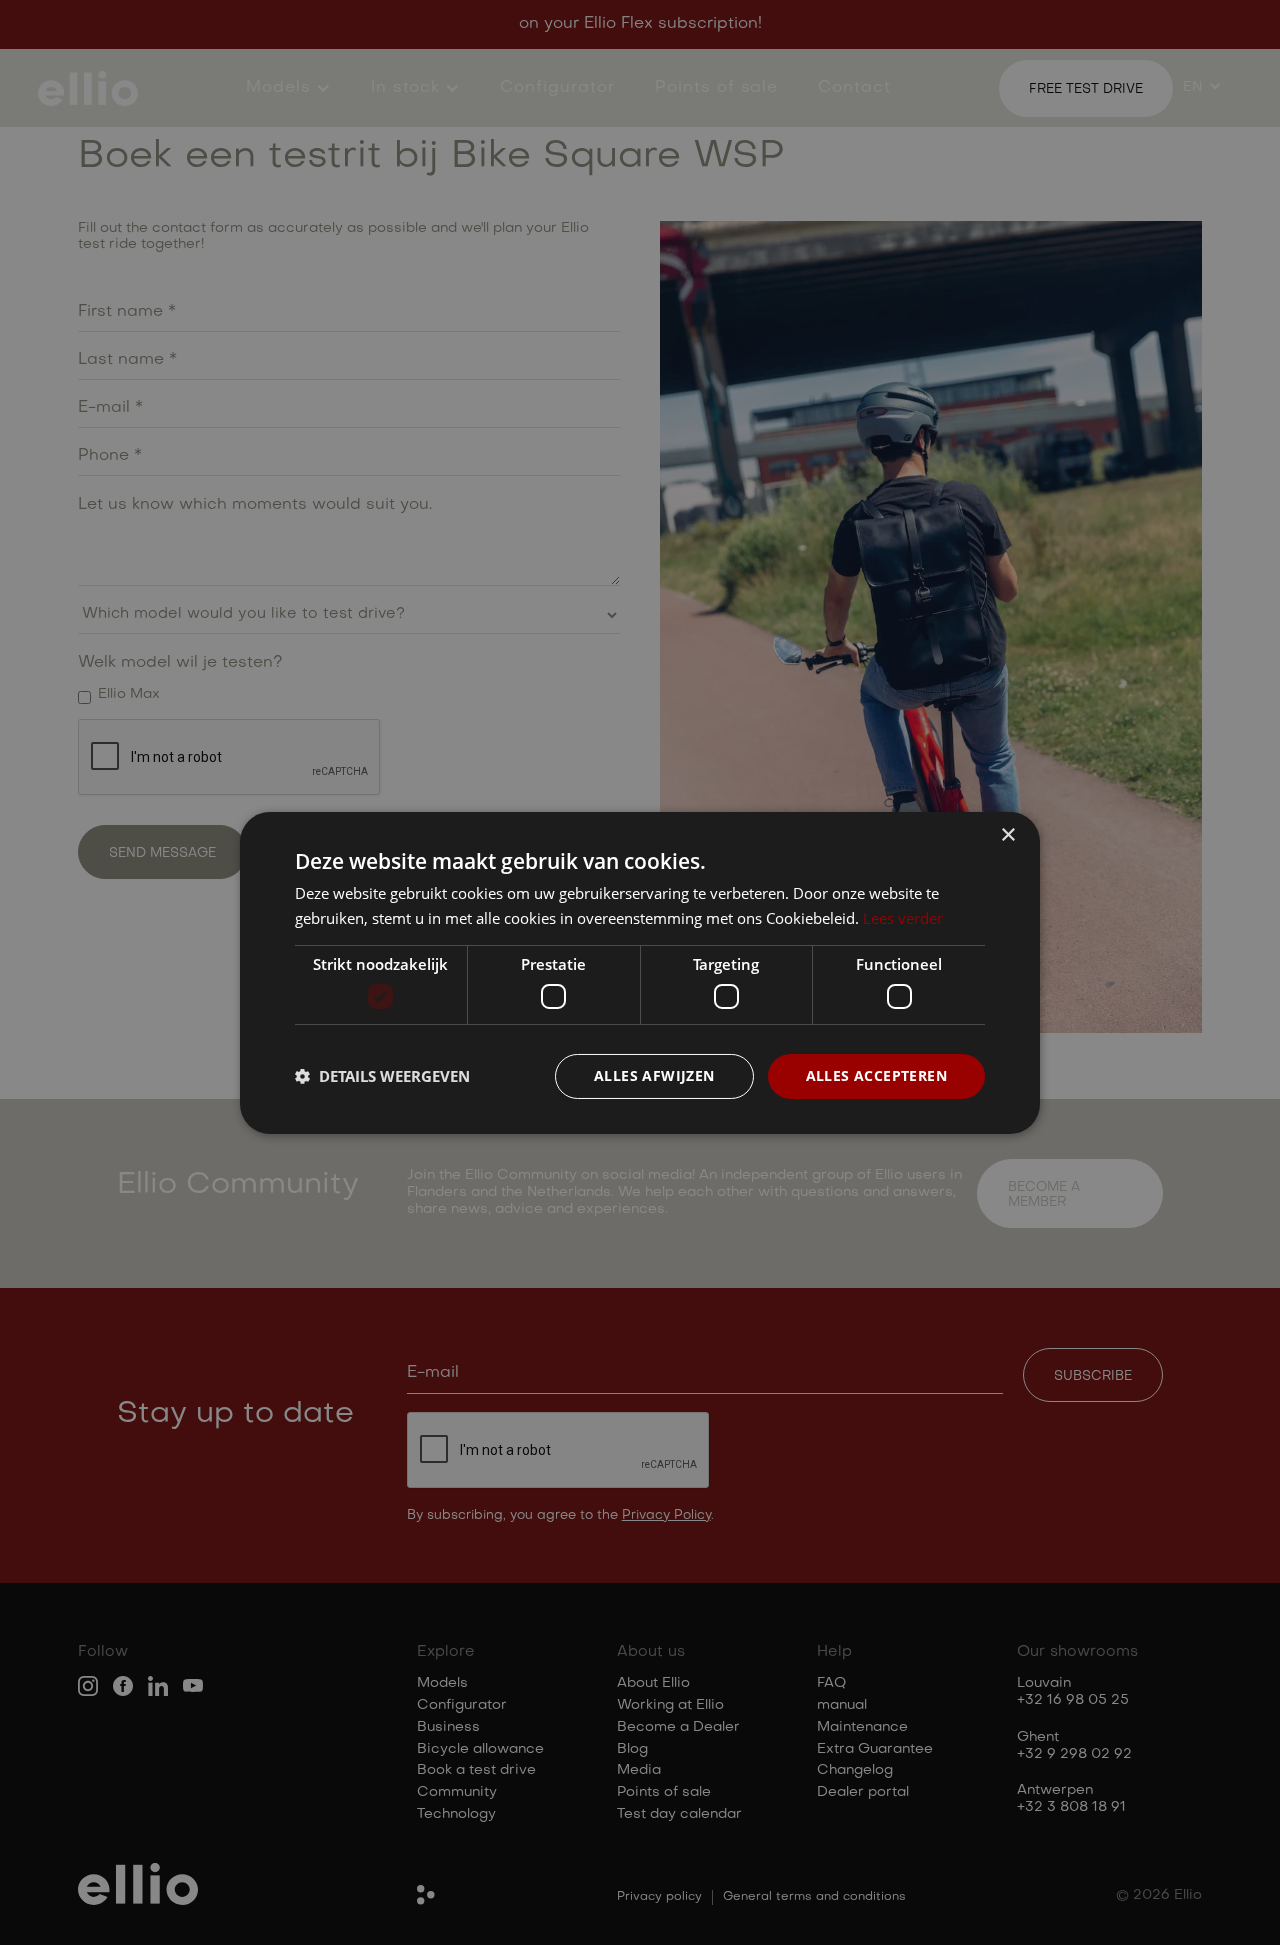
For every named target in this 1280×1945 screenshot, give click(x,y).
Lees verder (903, 918)
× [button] (1007, 834)
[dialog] (640, 972)
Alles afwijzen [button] (654, 1075)
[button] (382, 1076)
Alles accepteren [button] (876, 1075)
